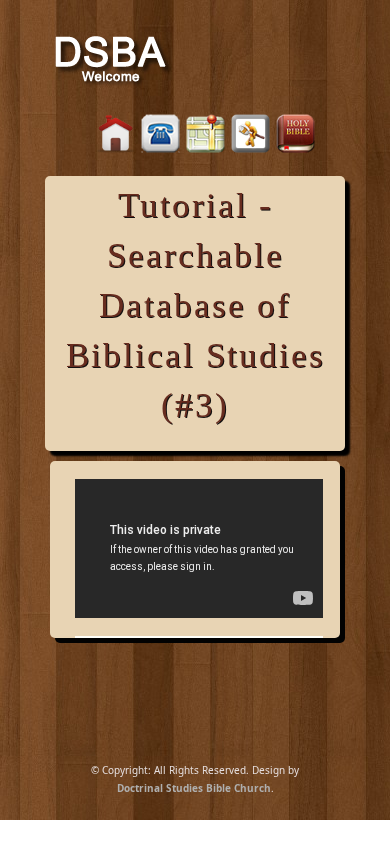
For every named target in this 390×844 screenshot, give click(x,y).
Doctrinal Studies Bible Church (194, 788)
